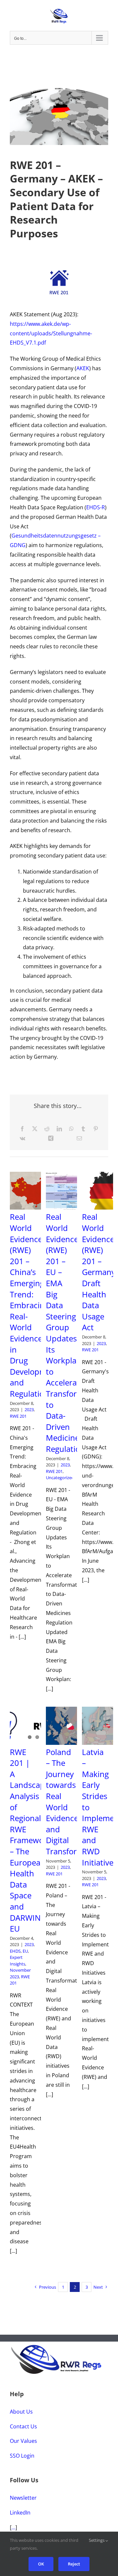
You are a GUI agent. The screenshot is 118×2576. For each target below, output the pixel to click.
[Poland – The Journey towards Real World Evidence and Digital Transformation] (69, 1726)
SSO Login (22, 2456)
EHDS (15, 1951)
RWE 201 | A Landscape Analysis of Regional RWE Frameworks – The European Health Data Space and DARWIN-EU (32, 1840)
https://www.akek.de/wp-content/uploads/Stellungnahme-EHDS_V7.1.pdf (51, 333)
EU (25, 1951)
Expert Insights (18, 1961)
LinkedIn (20, 2513)
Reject (74, 2564)
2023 (29, 1409)
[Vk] (22, 1138)
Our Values (23, 2441)
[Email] (79, 1138)
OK (41, 2564)
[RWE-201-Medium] (59, 273)
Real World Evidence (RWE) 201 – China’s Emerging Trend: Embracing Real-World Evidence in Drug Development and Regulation (34, 1305)
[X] (35, 1129)
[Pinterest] (96, 1129)
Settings (97, 2540)
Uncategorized (60, 1478)
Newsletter (23, 2498)
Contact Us (23, 2426)
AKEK (83, 368)
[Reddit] (47, 1129)
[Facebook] (22, 1129)
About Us (21, 2412)
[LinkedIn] (59, 1129)
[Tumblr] (83, 1129)
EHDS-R (96, 507)
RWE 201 (18, 1416)
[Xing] (51, 1138)
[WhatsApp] (71, 1129)
